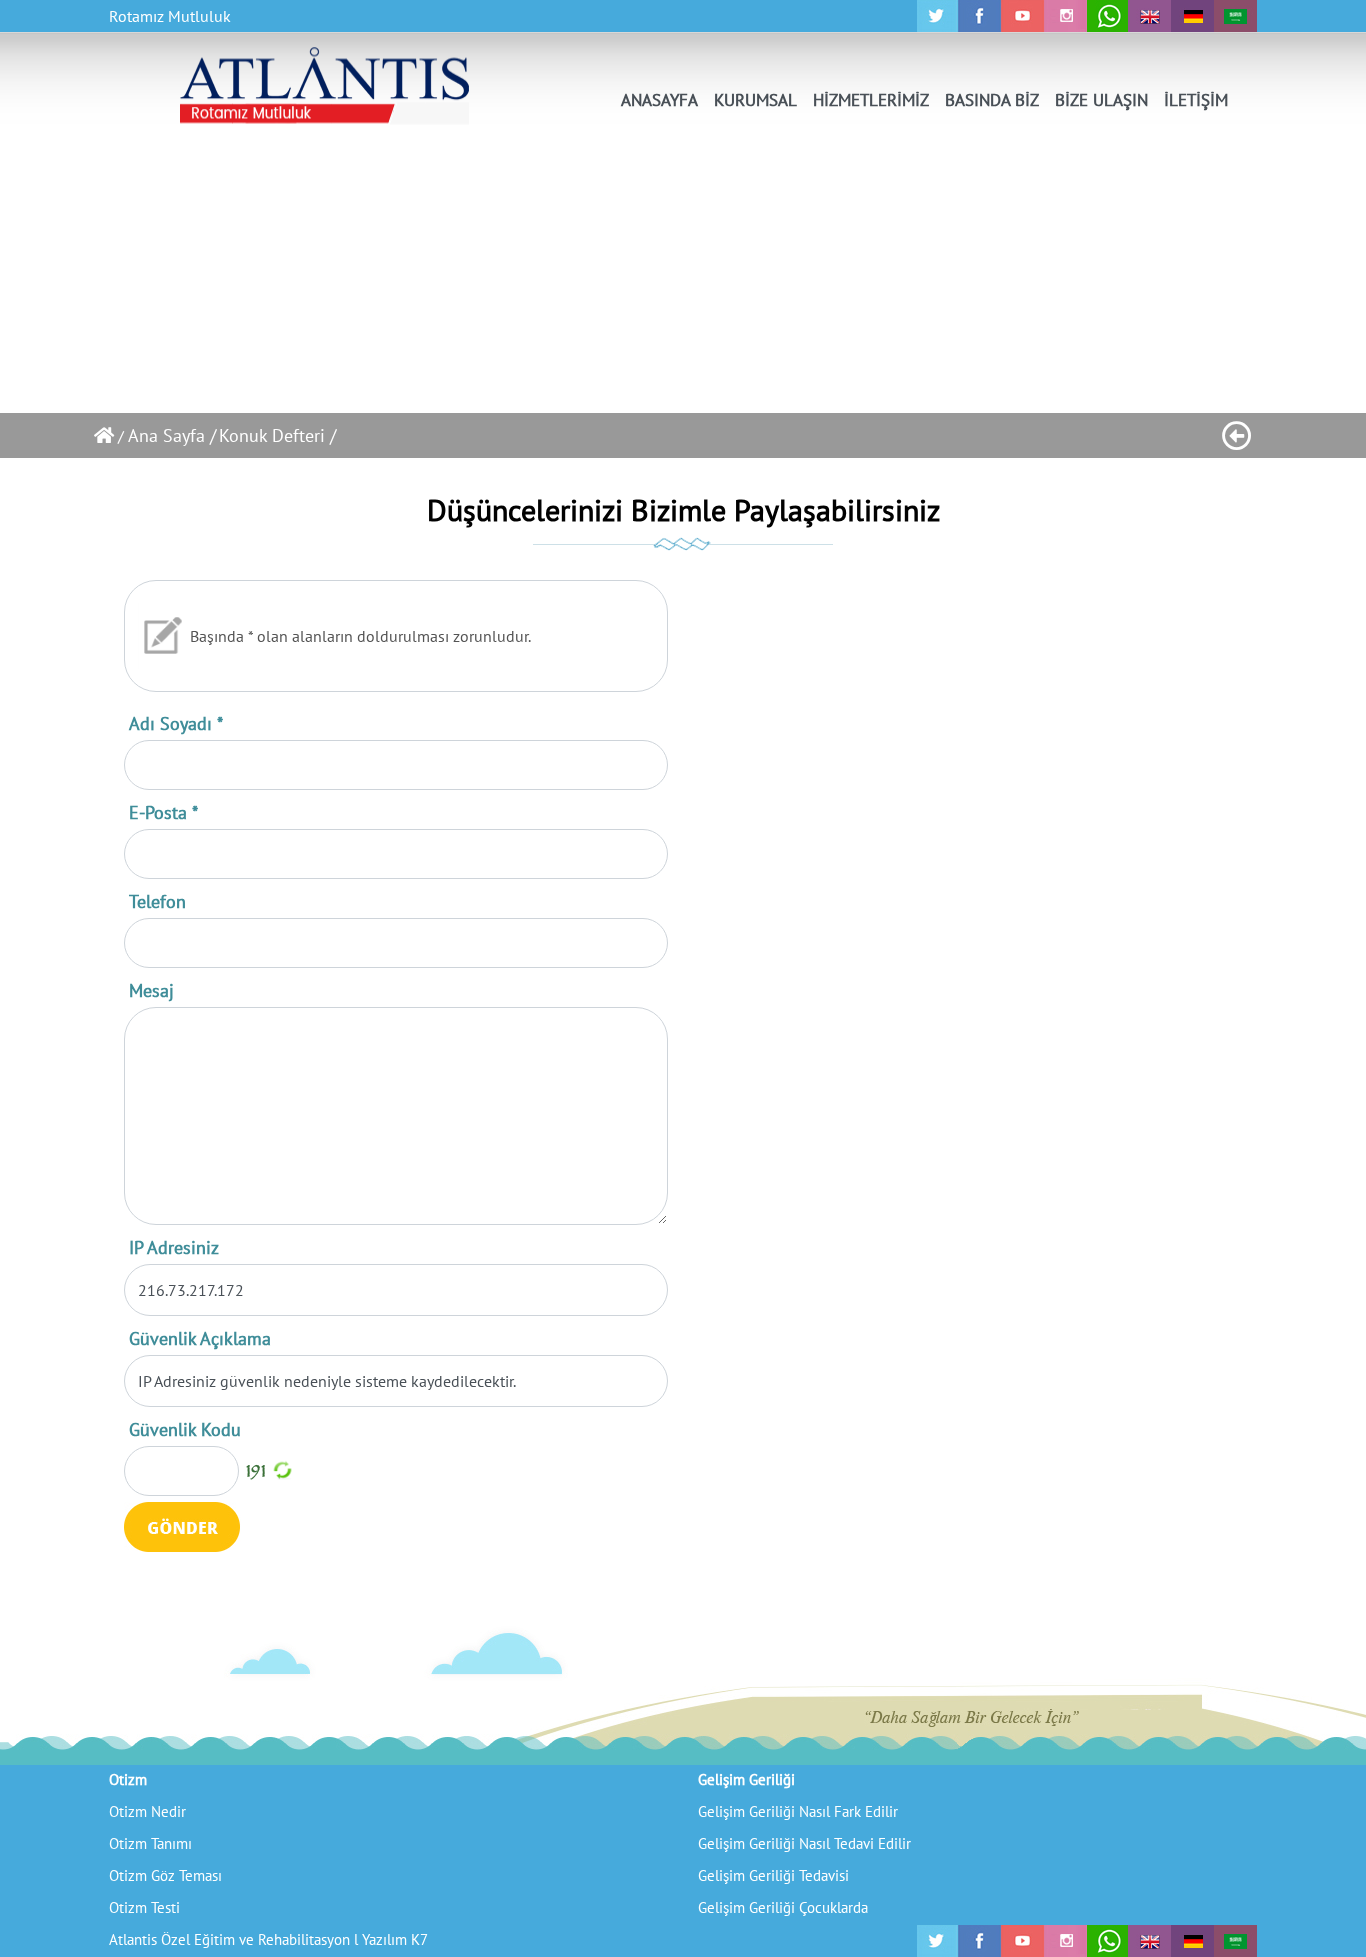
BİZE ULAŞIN (1101, 100)
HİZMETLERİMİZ (871, 100)
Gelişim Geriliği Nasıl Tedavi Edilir (804, 1843)
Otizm (128, 1779)
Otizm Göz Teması (165, 1875)
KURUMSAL (755, 100)
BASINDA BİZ (992, 100)
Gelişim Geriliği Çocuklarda (783, 1907)
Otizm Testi (144, 1907)
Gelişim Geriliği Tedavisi (773, 1875)
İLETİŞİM (1196, 100)
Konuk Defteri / (277, 435)
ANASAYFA (659, 100)
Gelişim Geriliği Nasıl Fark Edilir (798, 1811)
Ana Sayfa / (172, 435)
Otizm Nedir (147, 1811)
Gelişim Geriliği (746, 1779)
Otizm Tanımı (150, 1843)
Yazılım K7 (395, 1939)
